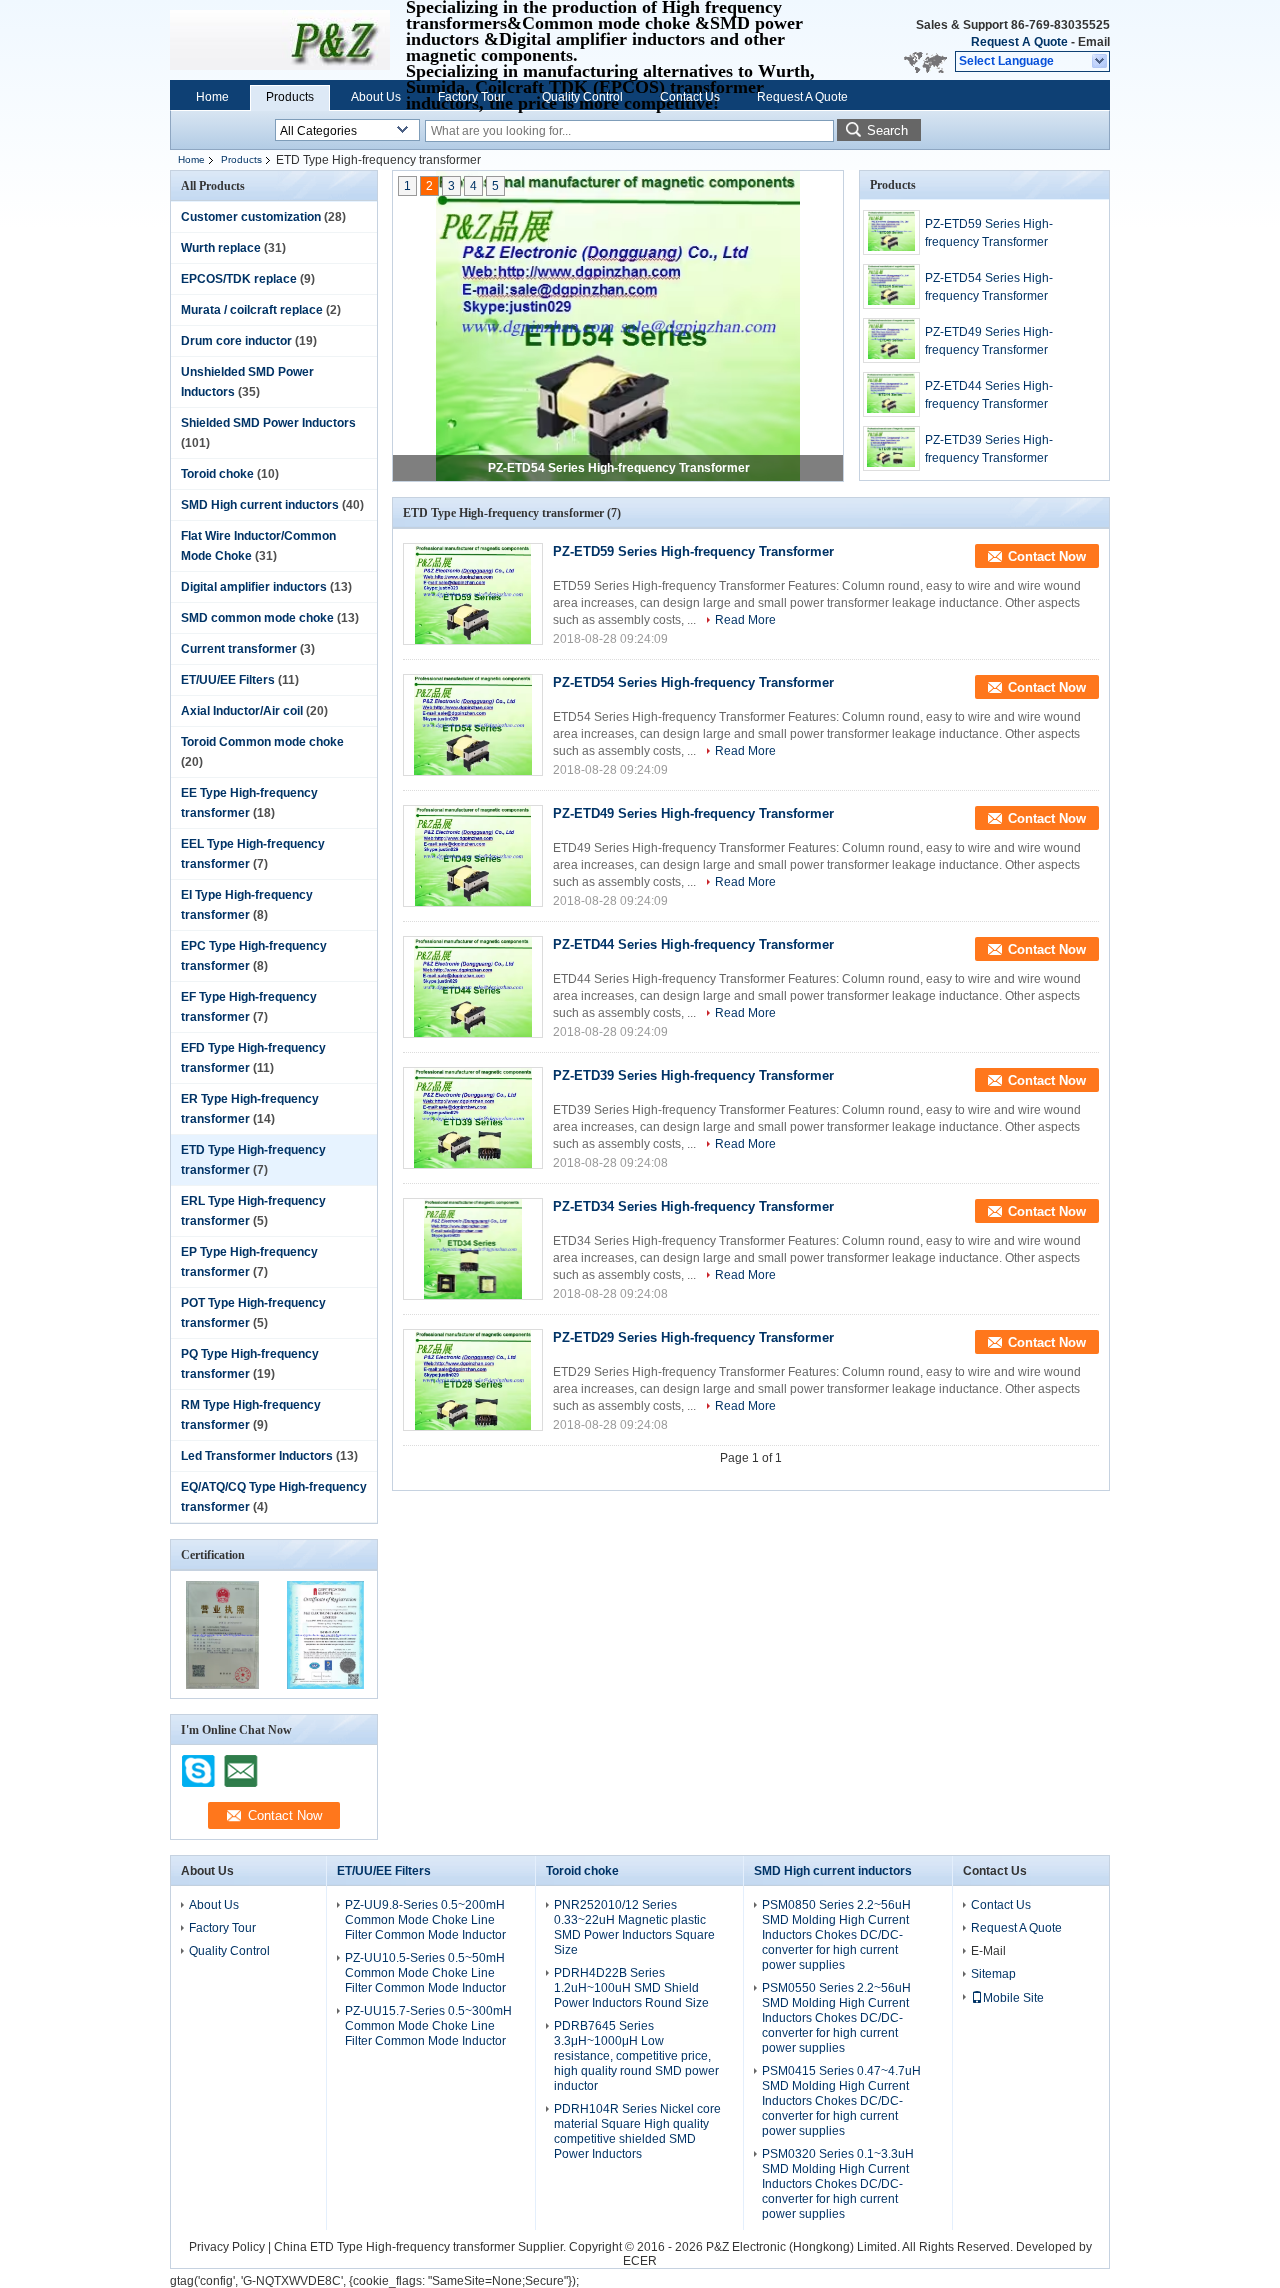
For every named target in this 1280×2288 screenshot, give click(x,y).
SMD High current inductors (260, 505)
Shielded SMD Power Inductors (268, 423)
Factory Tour (471, 97)
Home (212, 97)
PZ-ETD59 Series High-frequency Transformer (989, 233)
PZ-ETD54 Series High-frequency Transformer (619, 468)
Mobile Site (1013, 1998)
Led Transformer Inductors (257, 1456)
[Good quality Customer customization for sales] (222, 1685)
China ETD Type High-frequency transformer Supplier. (421, 2247)
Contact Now (1047, 556)
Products (290, 97)
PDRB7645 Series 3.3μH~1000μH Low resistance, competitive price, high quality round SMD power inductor (636, 2056)
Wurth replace (221, 248)
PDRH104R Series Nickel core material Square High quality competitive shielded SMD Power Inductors (637, 2131)
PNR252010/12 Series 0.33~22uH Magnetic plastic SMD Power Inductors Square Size (634, 1927)
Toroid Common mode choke (262, 742)
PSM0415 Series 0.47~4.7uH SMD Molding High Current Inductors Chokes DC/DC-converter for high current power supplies (841, 2101)
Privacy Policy (227, 2247)
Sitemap (993, 1974)
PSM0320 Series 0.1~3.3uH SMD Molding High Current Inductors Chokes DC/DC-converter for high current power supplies (838, 2184)
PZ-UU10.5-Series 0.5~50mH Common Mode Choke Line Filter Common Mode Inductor (425, 1973)
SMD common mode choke (257, 618)
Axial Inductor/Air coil (242, 711)
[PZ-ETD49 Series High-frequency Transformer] (891, 340)
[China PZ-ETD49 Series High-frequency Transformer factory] (473, 856)
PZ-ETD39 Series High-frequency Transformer (989, 449)
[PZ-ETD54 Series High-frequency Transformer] (618, 327)
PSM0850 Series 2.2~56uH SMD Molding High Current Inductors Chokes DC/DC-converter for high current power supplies (836, 1935)
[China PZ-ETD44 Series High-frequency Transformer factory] (473, 987)
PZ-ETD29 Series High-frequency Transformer (693, 1337)
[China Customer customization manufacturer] (280, 40)
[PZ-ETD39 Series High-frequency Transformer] (891, 448)
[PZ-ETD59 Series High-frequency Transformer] (891, 232)
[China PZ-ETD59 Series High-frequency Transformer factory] (473, 594)
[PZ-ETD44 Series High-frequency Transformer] (891, 394)
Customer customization (251, 217)
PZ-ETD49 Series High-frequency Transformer (989, 341)
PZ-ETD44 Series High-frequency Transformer (989, 395)
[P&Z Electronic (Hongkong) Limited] (1100, 62)
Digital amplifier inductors (254, 587)
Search (887, 130)
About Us (376, 97)
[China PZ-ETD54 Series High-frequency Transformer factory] (473, 725)
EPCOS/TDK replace (239, 279)
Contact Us (690, 97)
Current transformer (239, 649)
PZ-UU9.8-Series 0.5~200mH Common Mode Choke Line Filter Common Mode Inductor (425, 1920)
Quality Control (582, 97)
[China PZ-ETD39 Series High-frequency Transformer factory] (473, 1118)
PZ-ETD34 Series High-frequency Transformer (693, 1206)
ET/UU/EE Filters (228, 680)
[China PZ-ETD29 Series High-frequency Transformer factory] (473, 1380)
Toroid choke (217, 474)
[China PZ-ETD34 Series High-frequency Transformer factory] (473, 1249)
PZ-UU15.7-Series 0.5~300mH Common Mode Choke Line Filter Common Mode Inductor (428, 2026)
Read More (745, 620)
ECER (640, 2261)
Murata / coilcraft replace (252, 310)
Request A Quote (1019, 42)
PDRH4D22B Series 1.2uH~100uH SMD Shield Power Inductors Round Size (631, 1988)
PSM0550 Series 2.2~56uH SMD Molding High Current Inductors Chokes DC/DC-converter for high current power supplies (836, 2018)
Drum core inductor (236, 341)
